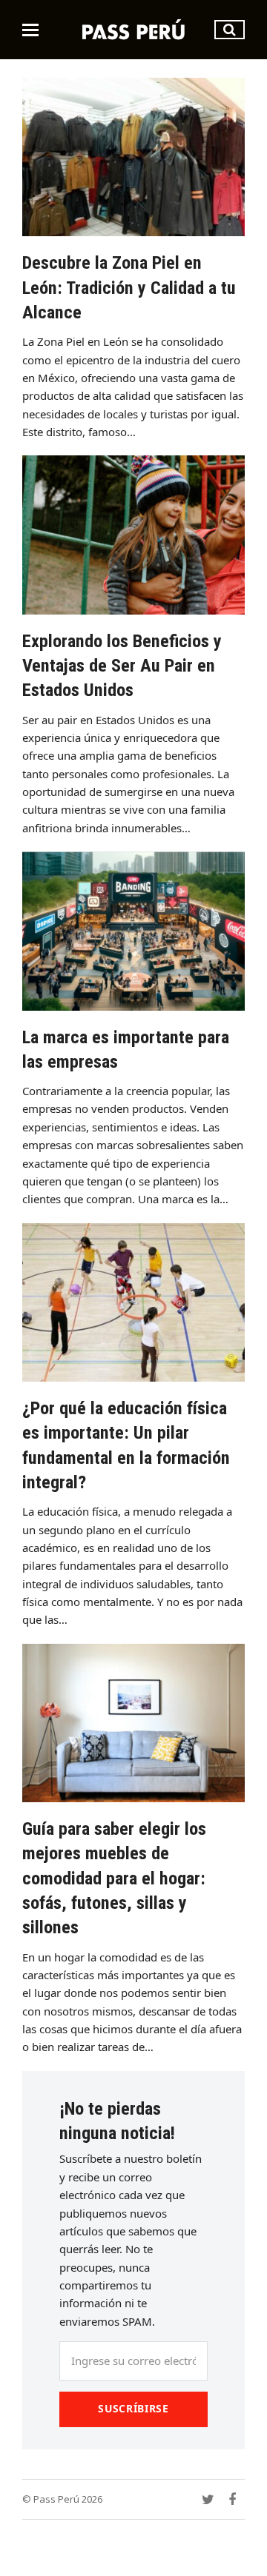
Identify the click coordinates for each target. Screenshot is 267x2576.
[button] (30, 30)
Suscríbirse (133, 2408)
